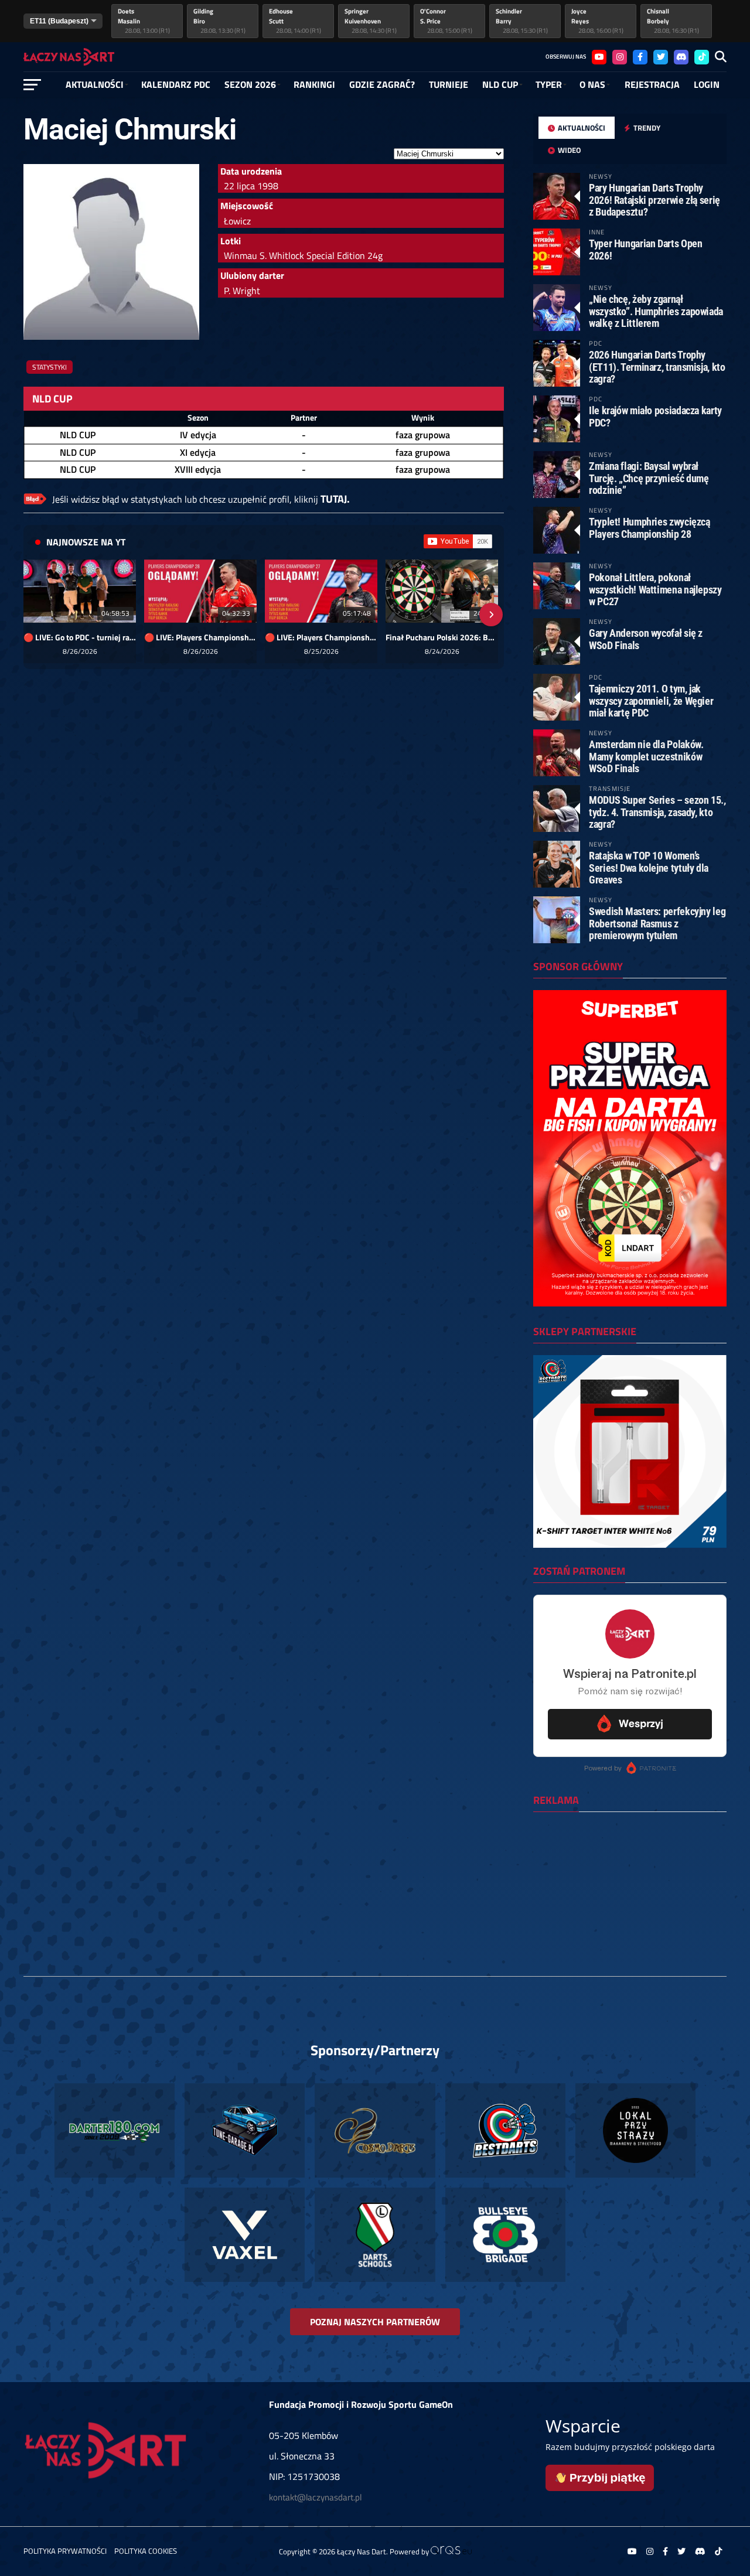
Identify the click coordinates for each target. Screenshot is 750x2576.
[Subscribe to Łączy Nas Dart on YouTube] (458, 541)
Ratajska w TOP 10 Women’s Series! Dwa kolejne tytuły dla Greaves (649, 867)
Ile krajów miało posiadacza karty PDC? (655, 416)
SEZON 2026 (250, 84)
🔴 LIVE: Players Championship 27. (321, 637)
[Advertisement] (630, 1897)
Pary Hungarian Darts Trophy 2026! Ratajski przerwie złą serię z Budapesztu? (654, 199)
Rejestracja (652, 84)
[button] (36, 615)
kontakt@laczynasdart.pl (315, 2497)
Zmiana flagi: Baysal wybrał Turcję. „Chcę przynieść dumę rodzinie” (649, 478)
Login (707, 84)
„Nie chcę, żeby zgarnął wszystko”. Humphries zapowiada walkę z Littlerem (656, 311)
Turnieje (449, 84)
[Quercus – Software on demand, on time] (451, 2551)
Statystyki (50, 367)
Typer (549, 84)
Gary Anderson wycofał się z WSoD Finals (646, 639)
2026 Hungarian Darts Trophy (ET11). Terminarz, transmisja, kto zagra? (657, 366)
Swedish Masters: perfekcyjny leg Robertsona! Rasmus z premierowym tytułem (657, 923)
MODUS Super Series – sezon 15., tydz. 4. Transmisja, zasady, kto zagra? (657, 812)
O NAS (592, 84)
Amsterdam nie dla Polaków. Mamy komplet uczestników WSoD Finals (646, 756)
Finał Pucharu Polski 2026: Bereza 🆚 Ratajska (442, 637)
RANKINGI (314, 84)
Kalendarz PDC (176, 84)
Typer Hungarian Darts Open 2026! (645, 249)
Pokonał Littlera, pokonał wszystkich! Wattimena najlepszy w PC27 (655, 589)
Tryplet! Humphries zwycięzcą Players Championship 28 (650, 528)
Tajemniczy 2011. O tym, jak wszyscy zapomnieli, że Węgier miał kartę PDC (651, 700)
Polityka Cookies (146, 2551)
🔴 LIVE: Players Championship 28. (200, 637)
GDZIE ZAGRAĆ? (382, 84)
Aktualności (95, 84)
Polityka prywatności (65, 2551)
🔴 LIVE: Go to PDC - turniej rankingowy (80, 637)
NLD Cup (500, 84)
